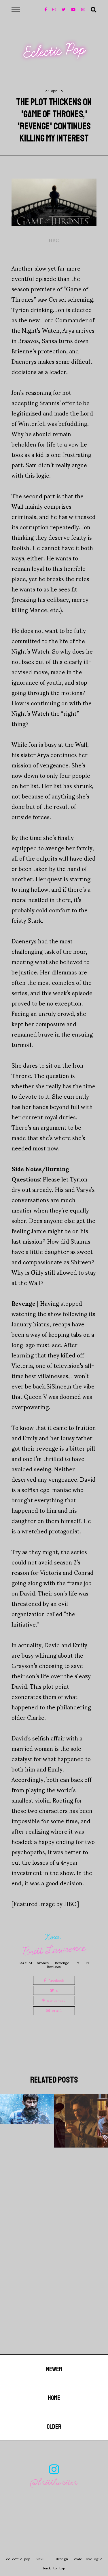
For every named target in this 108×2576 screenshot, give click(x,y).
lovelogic (93, 2559)
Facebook (55, 1980)
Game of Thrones (34, 1963)
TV (77, 1963)
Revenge (62, 1963)
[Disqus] (54, 2281)
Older (54, 2427)
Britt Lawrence (54, 1950)
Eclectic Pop (54, 51)
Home (54, 2398)
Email (56, 2011)
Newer (54, 2369)
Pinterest (55, 2001)
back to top (54, 2568)
